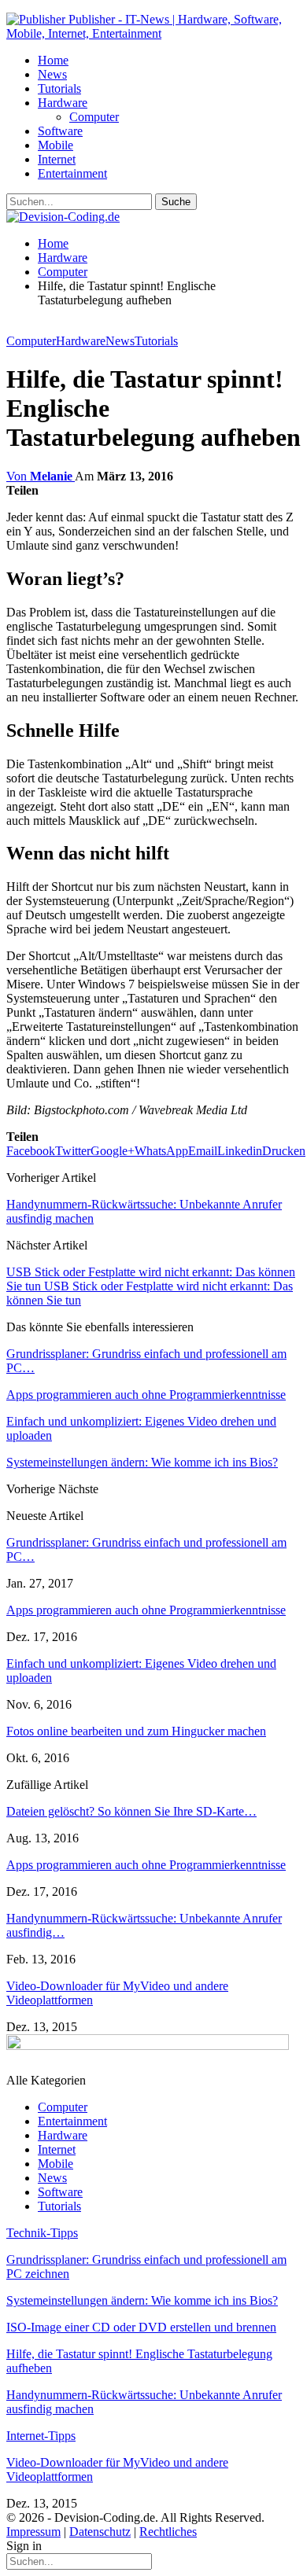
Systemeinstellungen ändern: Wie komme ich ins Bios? (142, 2300)
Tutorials (59, 88)
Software (60, 131)
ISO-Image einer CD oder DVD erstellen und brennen (141, 2327)
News (52, 74)
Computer (94, 117)
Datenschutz (100, 2532)
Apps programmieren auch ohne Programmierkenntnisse (146, 1610)
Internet (57, 159)
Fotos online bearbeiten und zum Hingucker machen (136, 1731)
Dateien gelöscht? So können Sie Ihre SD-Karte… (131, 1811)
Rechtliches (168, 2532)
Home (53, 60)
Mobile (55, 145)
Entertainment (72, 173)
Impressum (33, 2532)
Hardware (63, 103)
